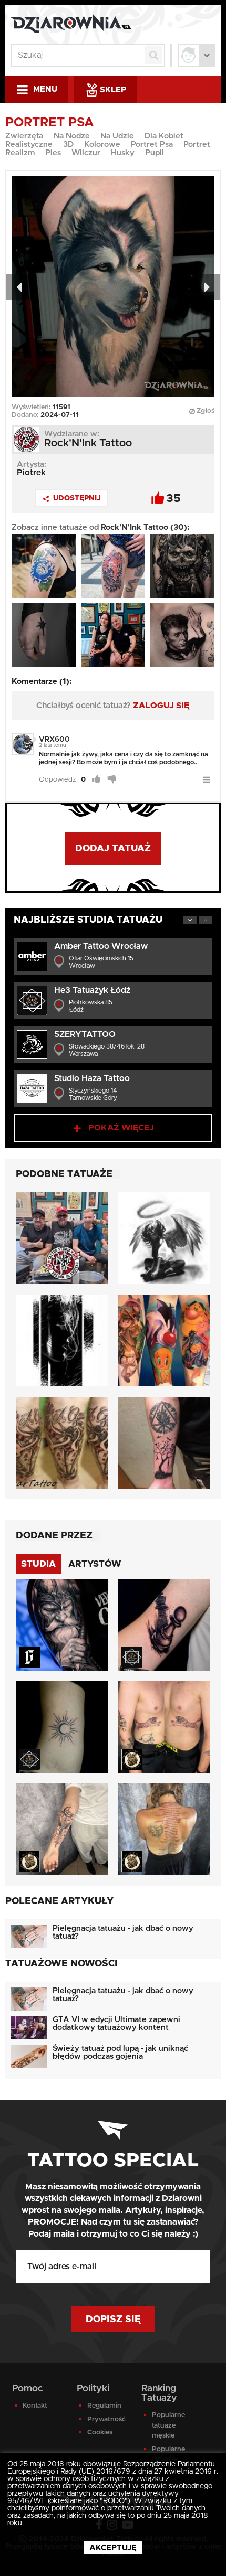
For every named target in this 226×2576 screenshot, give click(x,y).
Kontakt (35, 2406)
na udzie (117, 136)
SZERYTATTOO (85, 1034)
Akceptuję (113, 2548)
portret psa (152, 145)
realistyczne (29, 145)
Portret (197, 145)
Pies (53, 153)
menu (45, 89)
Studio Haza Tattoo (92, 1078)
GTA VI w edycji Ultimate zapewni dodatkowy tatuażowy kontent (116, 2024)
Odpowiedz (57, 780)
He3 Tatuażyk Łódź (92, 990)
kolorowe (102, 145)
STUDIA (38, 1564)
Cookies (100, 2433)
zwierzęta (24, 136)
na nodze (72, 136)
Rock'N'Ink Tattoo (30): (145, 527)
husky (123, 153)
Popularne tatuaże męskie (168, 2425)
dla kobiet (164, 136)
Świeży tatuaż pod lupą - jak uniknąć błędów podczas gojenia (120, 2053)
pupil (155, 153)
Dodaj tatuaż (113, 849)
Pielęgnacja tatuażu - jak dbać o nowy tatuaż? (123, 1932)
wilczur (86, 153)
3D (68, 145)
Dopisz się (113, 2320)
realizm (20, 153)
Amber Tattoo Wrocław (101, 946)
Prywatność (106, 2419)
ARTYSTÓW (95, 1564)
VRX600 (54, 740)
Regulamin (104, 2406)
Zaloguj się (161, 706)
